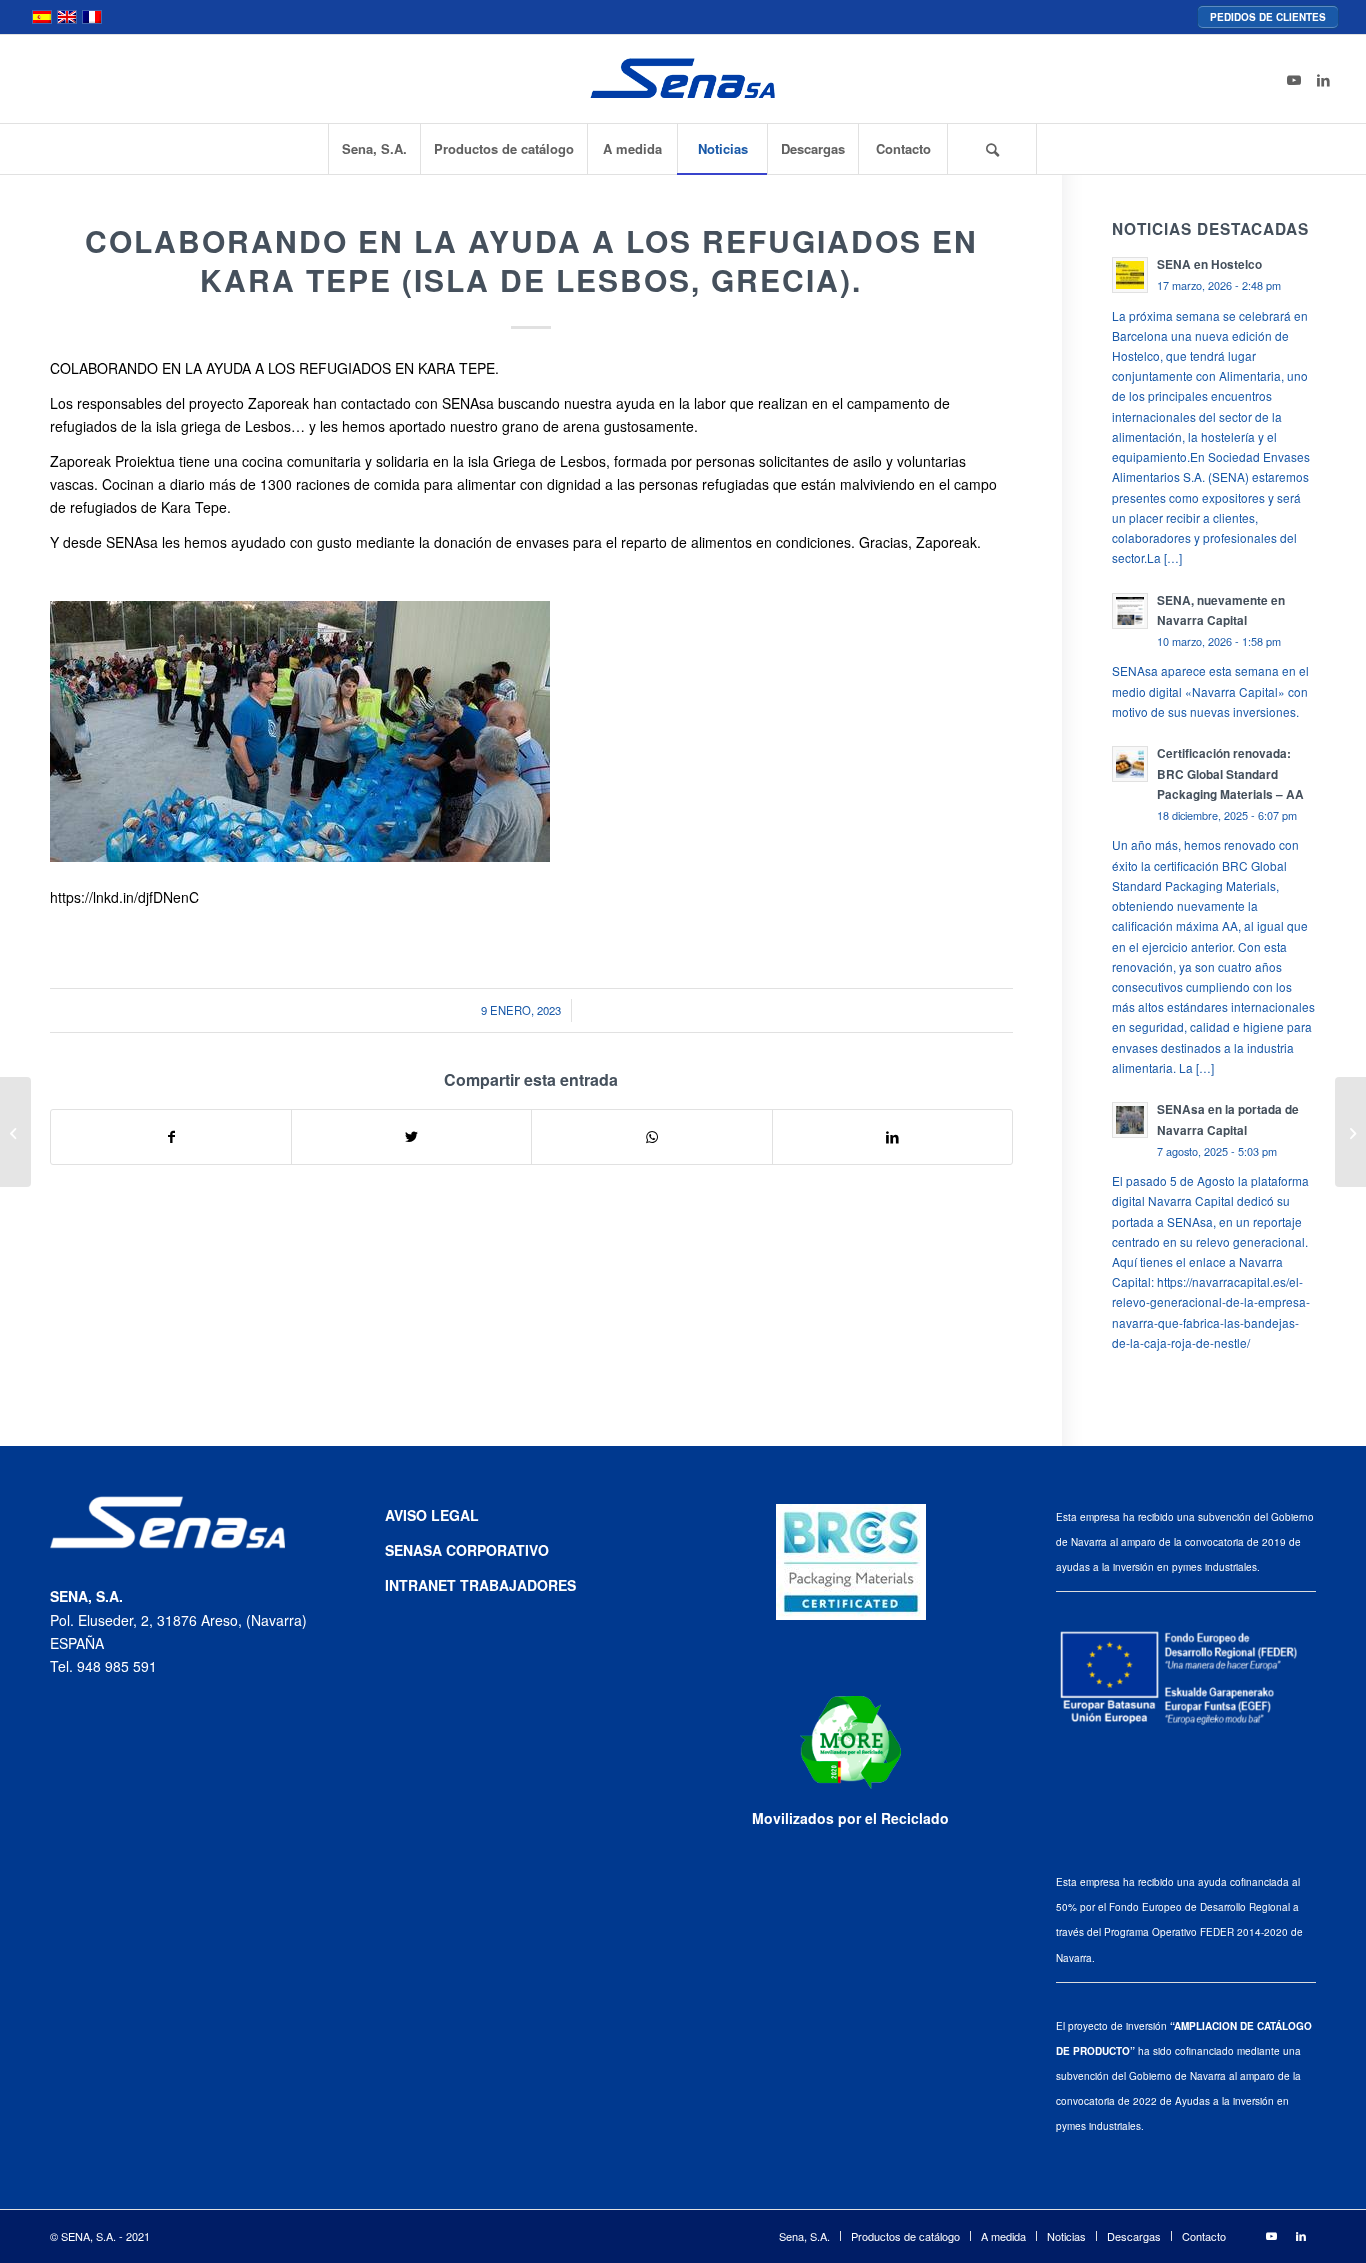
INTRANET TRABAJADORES (480, 1585)
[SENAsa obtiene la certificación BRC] (1350, 1132)
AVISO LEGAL (432, 1515)
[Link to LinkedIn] (1324, 79)
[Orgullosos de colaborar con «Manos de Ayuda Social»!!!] (15, 1132)
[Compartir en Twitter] (411, 1137)
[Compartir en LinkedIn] (892, 1137)
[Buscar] (992, 149)
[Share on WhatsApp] (651, 1137)
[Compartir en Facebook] (171, 1137)
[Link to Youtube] (1294, 79)
